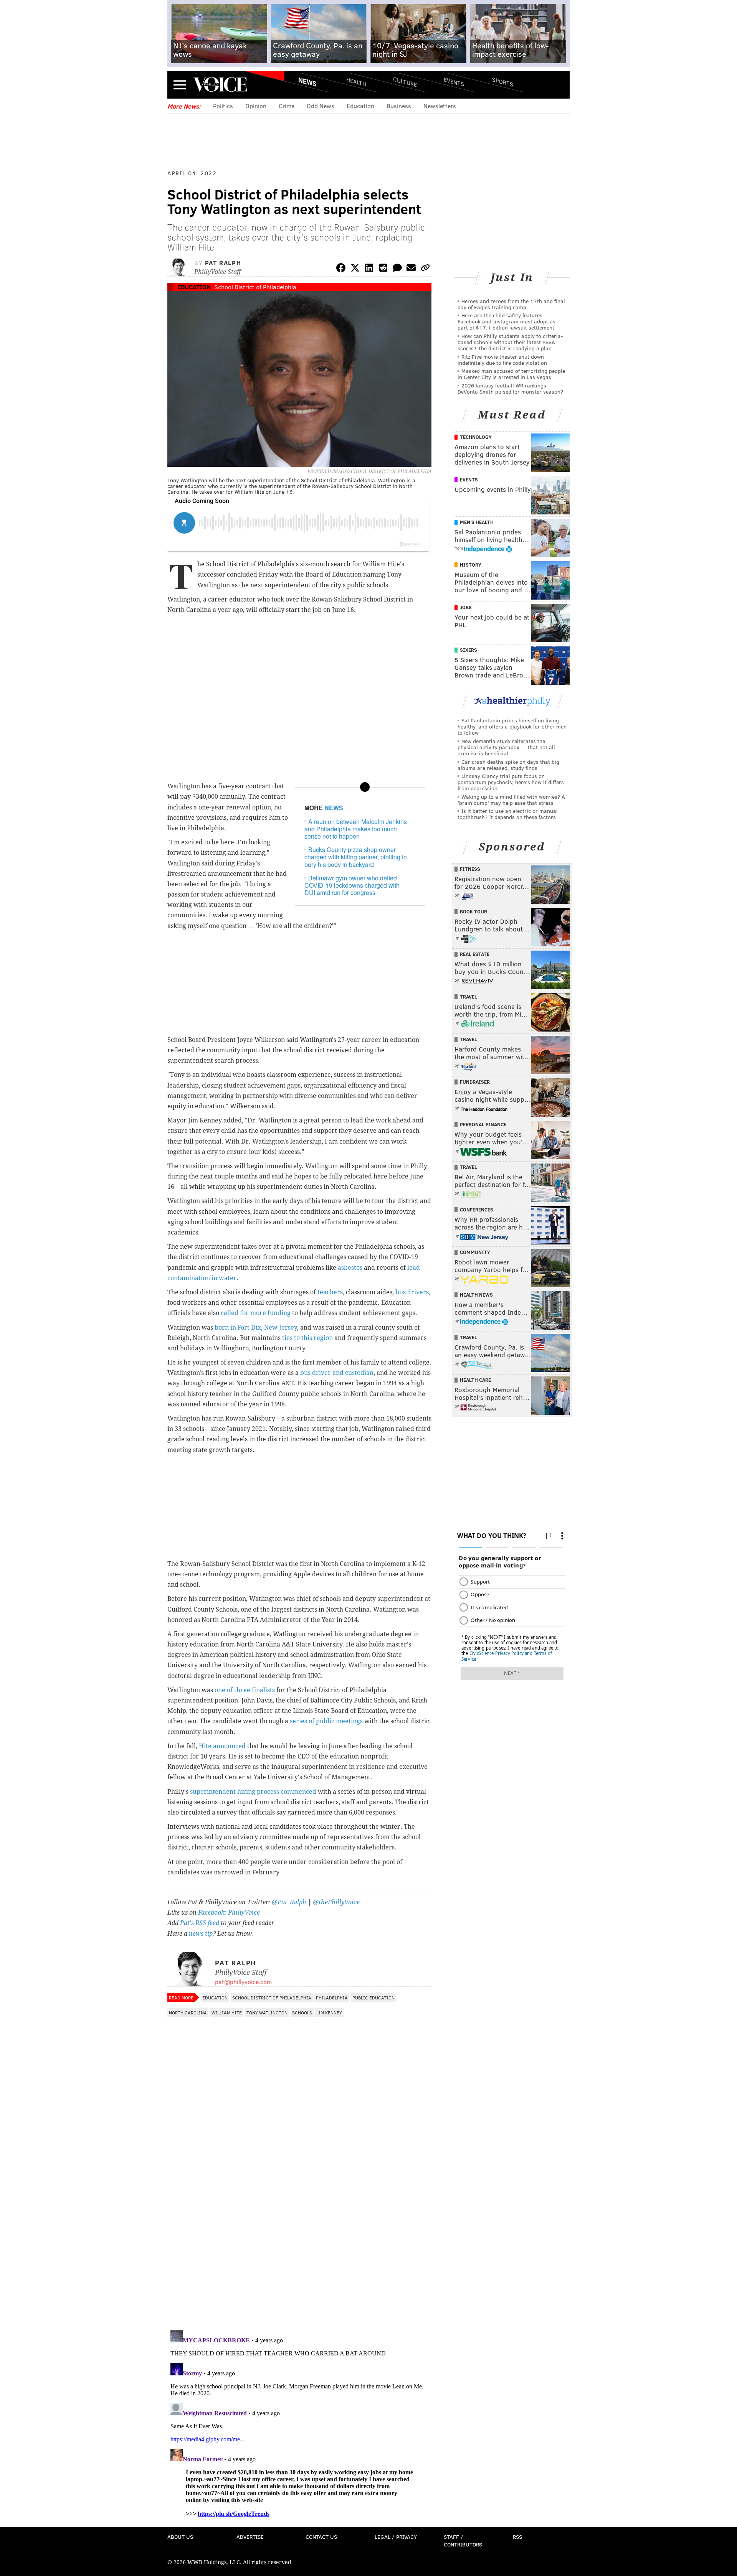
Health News (476, 1295)
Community (475, 1252)
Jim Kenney (329, 2012)
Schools (302, 2012)
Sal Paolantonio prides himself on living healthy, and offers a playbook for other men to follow (512, 726)
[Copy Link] (425, 269)
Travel (468, 997)
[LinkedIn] (369, 269)
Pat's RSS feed (200, 1923)
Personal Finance (483, 1124)
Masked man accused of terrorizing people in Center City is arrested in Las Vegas (511, 374)
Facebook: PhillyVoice (229, 1913)
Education (360, 106)
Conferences (477, 1210)
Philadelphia (332, 1998)
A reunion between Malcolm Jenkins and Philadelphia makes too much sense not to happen (356, 829)
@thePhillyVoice (336, 1902)
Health (356, 82)
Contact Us (321, 2537)
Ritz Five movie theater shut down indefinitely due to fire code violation (502, 360)
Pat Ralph (223, 263)
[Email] (411, 269)
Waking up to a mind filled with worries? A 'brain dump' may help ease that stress (511, 800)
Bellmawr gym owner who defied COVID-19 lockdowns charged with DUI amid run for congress (352, 885)
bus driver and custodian (337, 1373)
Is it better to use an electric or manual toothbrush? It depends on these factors (508, 814)
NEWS (334, 808)
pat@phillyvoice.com (243, 1982)
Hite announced (222, 1746)
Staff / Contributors (463, 2541)
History (471, 565)
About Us (180, 2537)
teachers (330, 1292)
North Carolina (188, 2012)
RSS (517, 2537)
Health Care (475, 1380)
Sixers (468, 650)
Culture (405, 82)
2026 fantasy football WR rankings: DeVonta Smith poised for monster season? (510, 388)
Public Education (373, 1998)
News (307, 82)
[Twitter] (355, 269)
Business (399, 106)
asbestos (350, 1268)
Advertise (250, 2537)
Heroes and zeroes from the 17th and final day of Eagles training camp (511, 304)
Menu (180, 85)
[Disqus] (299, 2225)
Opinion (256, 106)
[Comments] (397, 269)
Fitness (470, 869)
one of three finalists (245, 1690)
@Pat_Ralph (289, 1902)
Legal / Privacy (396, 2537)
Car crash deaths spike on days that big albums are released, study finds (508, 765)
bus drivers (412, 1292)
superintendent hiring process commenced (252, 1792)
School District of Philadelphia (255, 287)
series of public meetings (326, 1721)
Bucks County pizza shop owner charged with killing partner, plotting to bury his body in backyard (356, 857)
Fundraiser (475, 1082)
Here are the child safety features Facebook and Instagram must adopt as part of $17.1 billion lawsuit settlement (506, 321)
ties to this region (307, 1338)
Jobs (466, 607)
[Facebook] (341, 269)
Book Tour (473, 911)
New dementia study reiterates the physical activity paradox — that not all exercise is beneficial (506, 747)
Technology (476, 437)
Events (454, 82)
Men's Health (477, 522)
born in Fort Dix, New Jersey (256, 1328)
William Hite (227, 2012)
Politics (223, 106)
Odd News (321, 106)
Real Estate (475, 954)
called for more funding (256, 1313)
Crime (287, 106)
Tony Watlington (267, 2012)
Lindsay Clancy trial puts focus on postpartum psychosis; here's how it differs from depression (511, 782)
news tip (201, 1934)
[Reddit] (383, 269)
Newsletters (440, 106)
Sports (503, 82)
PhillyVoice (220, 84)
